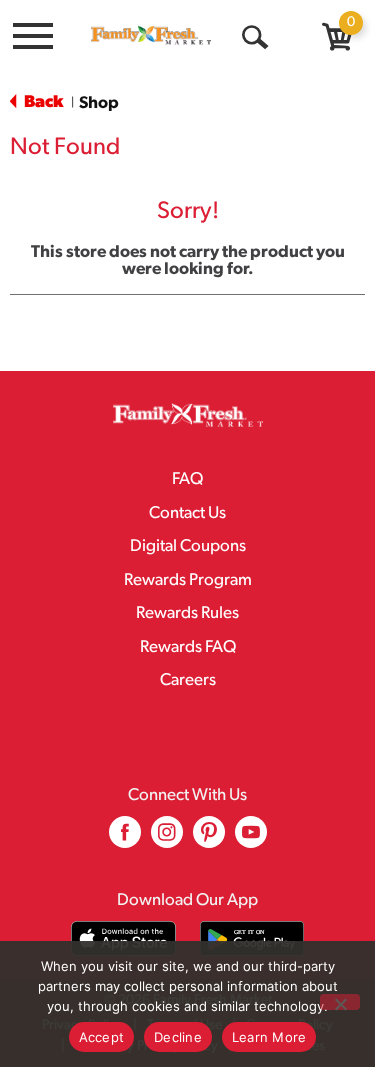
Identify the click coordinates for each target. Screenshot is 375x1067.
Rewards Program (188, 580)
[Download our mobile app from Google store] (252, 938)
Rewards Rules (187, 613)
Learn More (269, 1037)
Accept (102, 1037)
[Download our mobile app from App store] (123, 938)
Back (42, 102)
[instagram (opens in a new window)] (167, 839)
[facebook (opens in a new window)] (125, 839)
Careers (188, 680)
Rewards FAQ (188, 647)
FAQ (187, 479)
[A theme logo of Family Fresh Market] (151, 35)
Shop (99, 103)
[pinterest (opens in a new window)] (209, 839)
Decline (178, 1037)
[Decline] (340, 1002)
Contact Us (187, 513)
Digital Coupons (188, 546)
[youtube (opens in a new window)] (251, 839)
